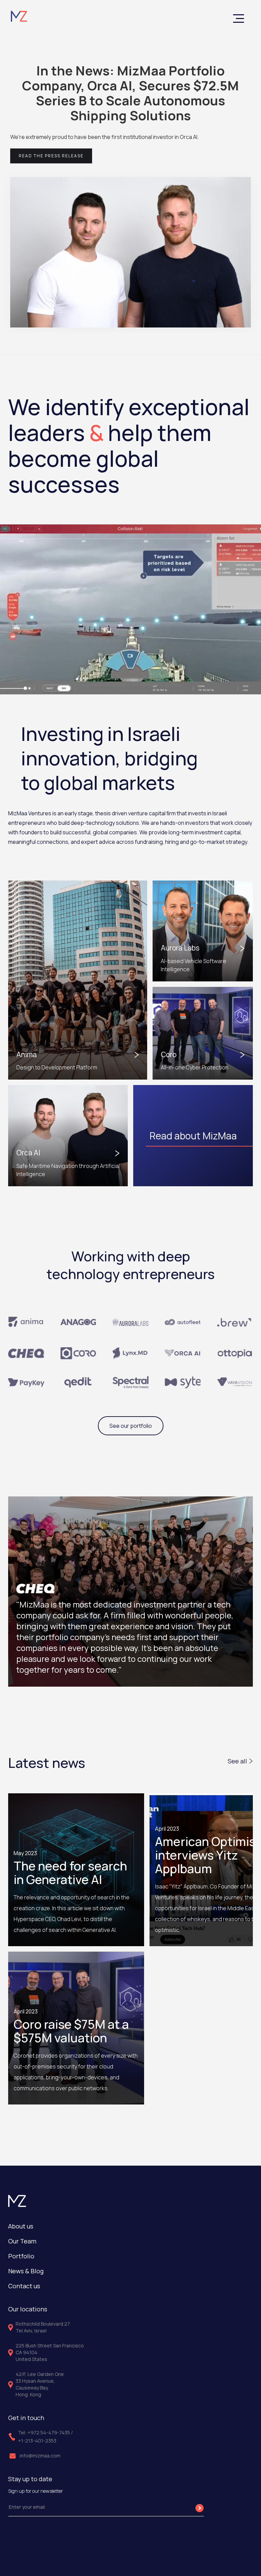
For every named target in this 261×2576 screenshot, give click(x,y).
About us (21, 2226)
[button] (239, 19)
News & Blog (26, 2271)
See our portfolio (131, 1426)
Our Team (22, 2241)
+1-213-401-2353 (37, 2441)
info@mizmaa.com (40, 2456)
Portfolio (21, 2256)
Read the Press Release (51, 156)
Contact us (24, 2286)
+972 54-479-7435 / (50, 2432)
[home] (19, 16)
